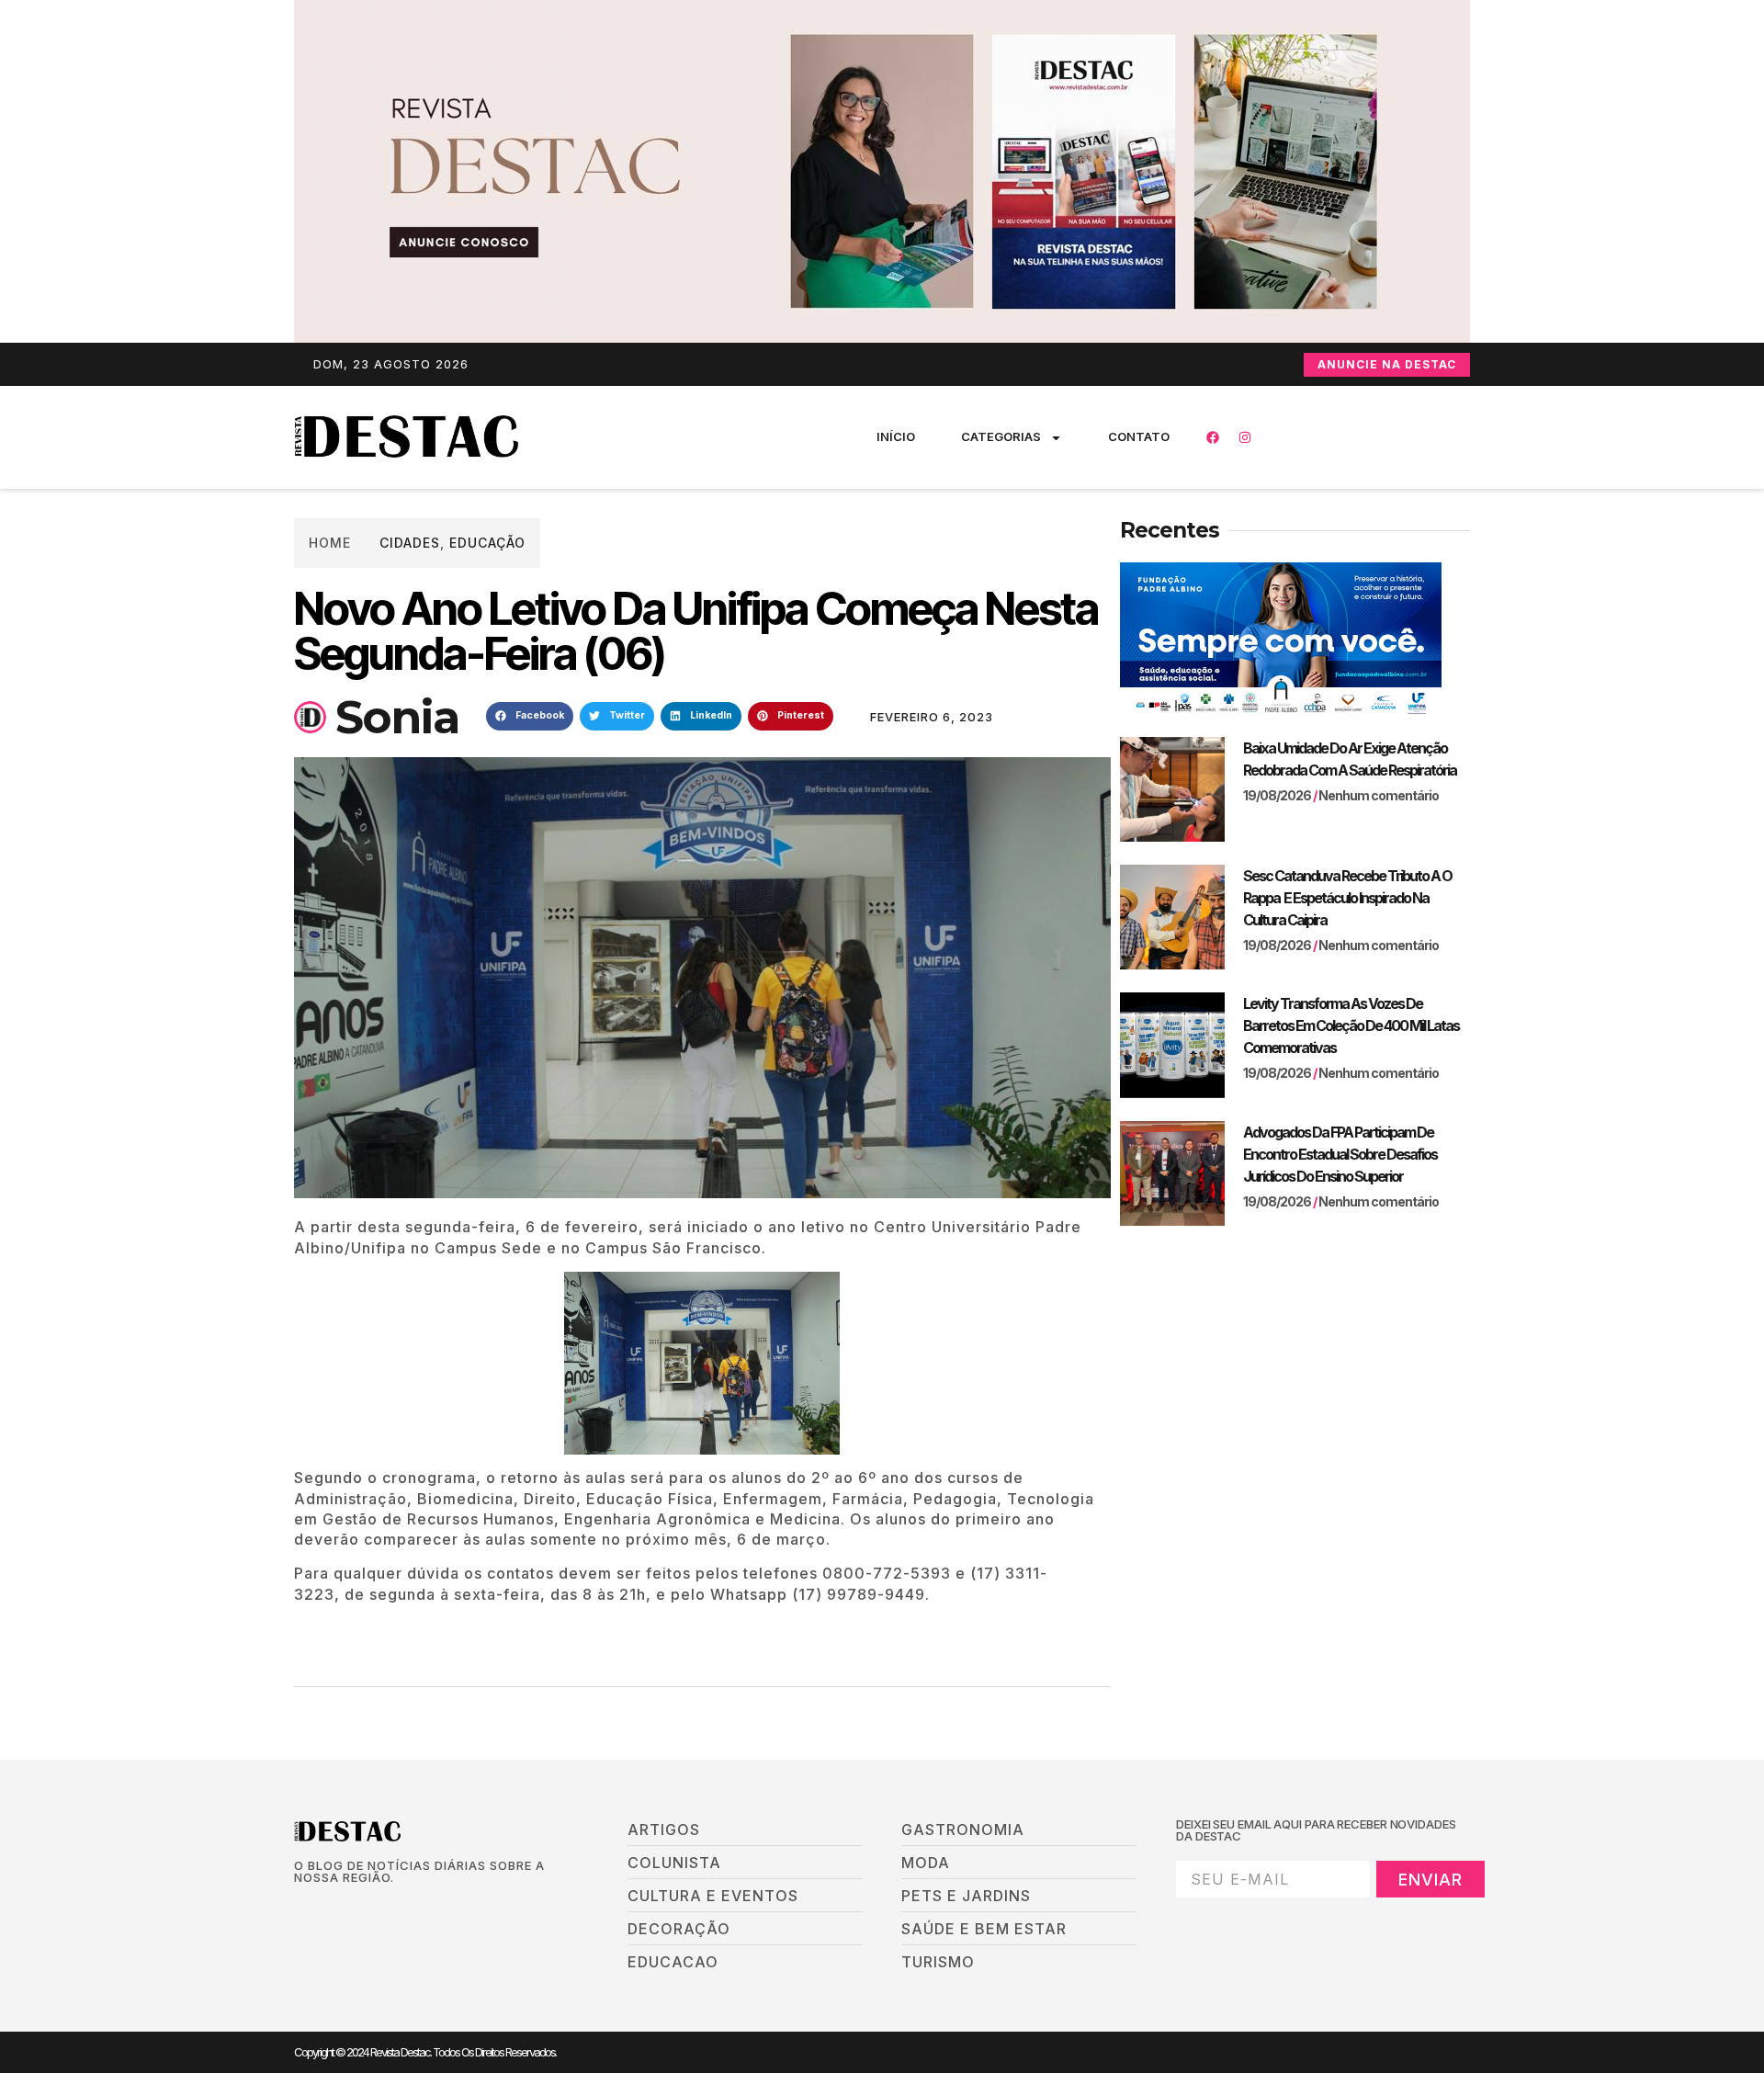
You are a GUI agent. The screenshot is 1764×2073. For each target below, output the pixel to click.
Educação (487, 543)
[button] (530, 717)
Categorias (1001, 436)
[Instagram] (1245, 437)
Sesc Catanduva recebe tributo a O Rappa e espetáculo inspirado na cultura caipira (1347, 898)
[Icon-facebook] (300, 1909)
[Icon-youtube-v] (394, 1909)
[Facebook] (1213, 437)
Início (896, 436)
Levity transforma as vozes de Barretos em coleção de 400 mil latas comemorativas (1351, 1025)
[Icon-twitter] (332, 1909)
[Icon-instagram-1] (363, 1909)
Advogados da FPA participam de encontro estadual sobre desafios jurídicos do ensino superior (1340, 1154)
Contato (1139, 436)
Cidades (410, 543)
